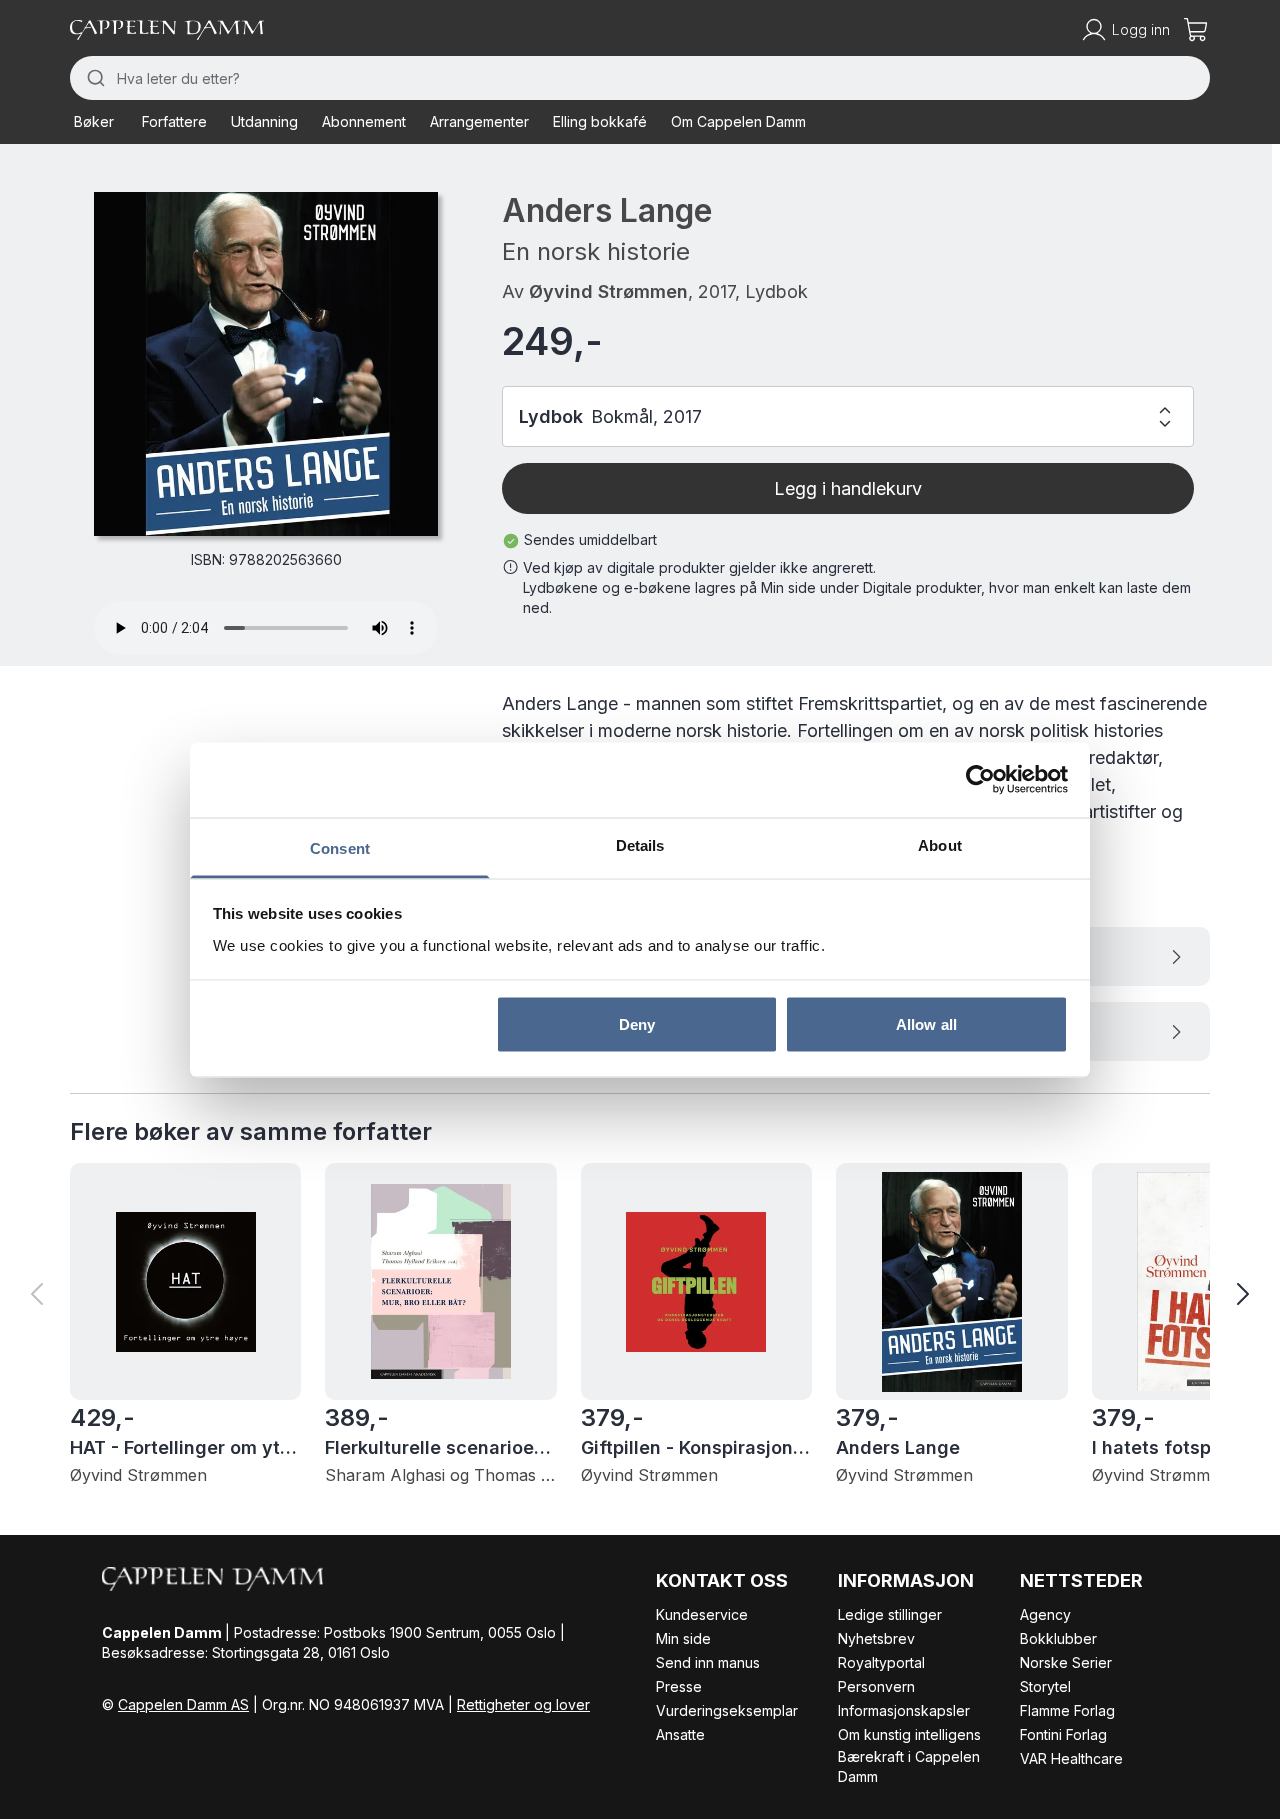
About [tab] (940, 844)
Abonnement (364, 121)
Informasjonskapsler (904, 1710)
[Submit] (93, 78)
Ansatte (680, 1734)
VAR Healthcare (1071, 1758)
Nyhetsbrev (876, 1638)
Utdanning (264, 121)
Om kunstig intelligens (909, 1734)
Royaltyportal (881, 1662)
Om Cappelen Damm (738, 121)
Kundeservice (702, 1614)
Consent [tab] (340, 847)
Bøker (94, 121)
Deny (637, 1024)
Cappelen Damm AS (183, 1704)
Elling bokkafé (600, 121)
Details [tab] (640, 844)
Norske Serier (1066, 1662)
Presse (679, 1686)
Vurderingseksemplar (727, 1710)
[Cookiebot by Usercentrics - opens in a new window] (980, 780)
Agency (1045, 1614)
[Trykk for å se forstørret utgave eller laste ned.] (266, 364)
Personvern (876, 1686)
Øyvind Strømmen (608, 291)
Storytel (1045, 1686)
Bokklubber (1058, 1638)
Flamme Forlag (1067, 1710)
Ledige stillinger (890, 1614)
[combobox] (640, 78)
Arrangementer (479, 121)
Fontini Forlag (1063, 1734)
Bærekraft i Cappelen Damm (909, 1766)
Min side (683, 1638)
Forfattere (174, 121)
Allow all (926, 1024)
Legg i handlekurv (848, 488)
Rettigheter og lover (523, 1704)
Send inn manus (708, 1662)
